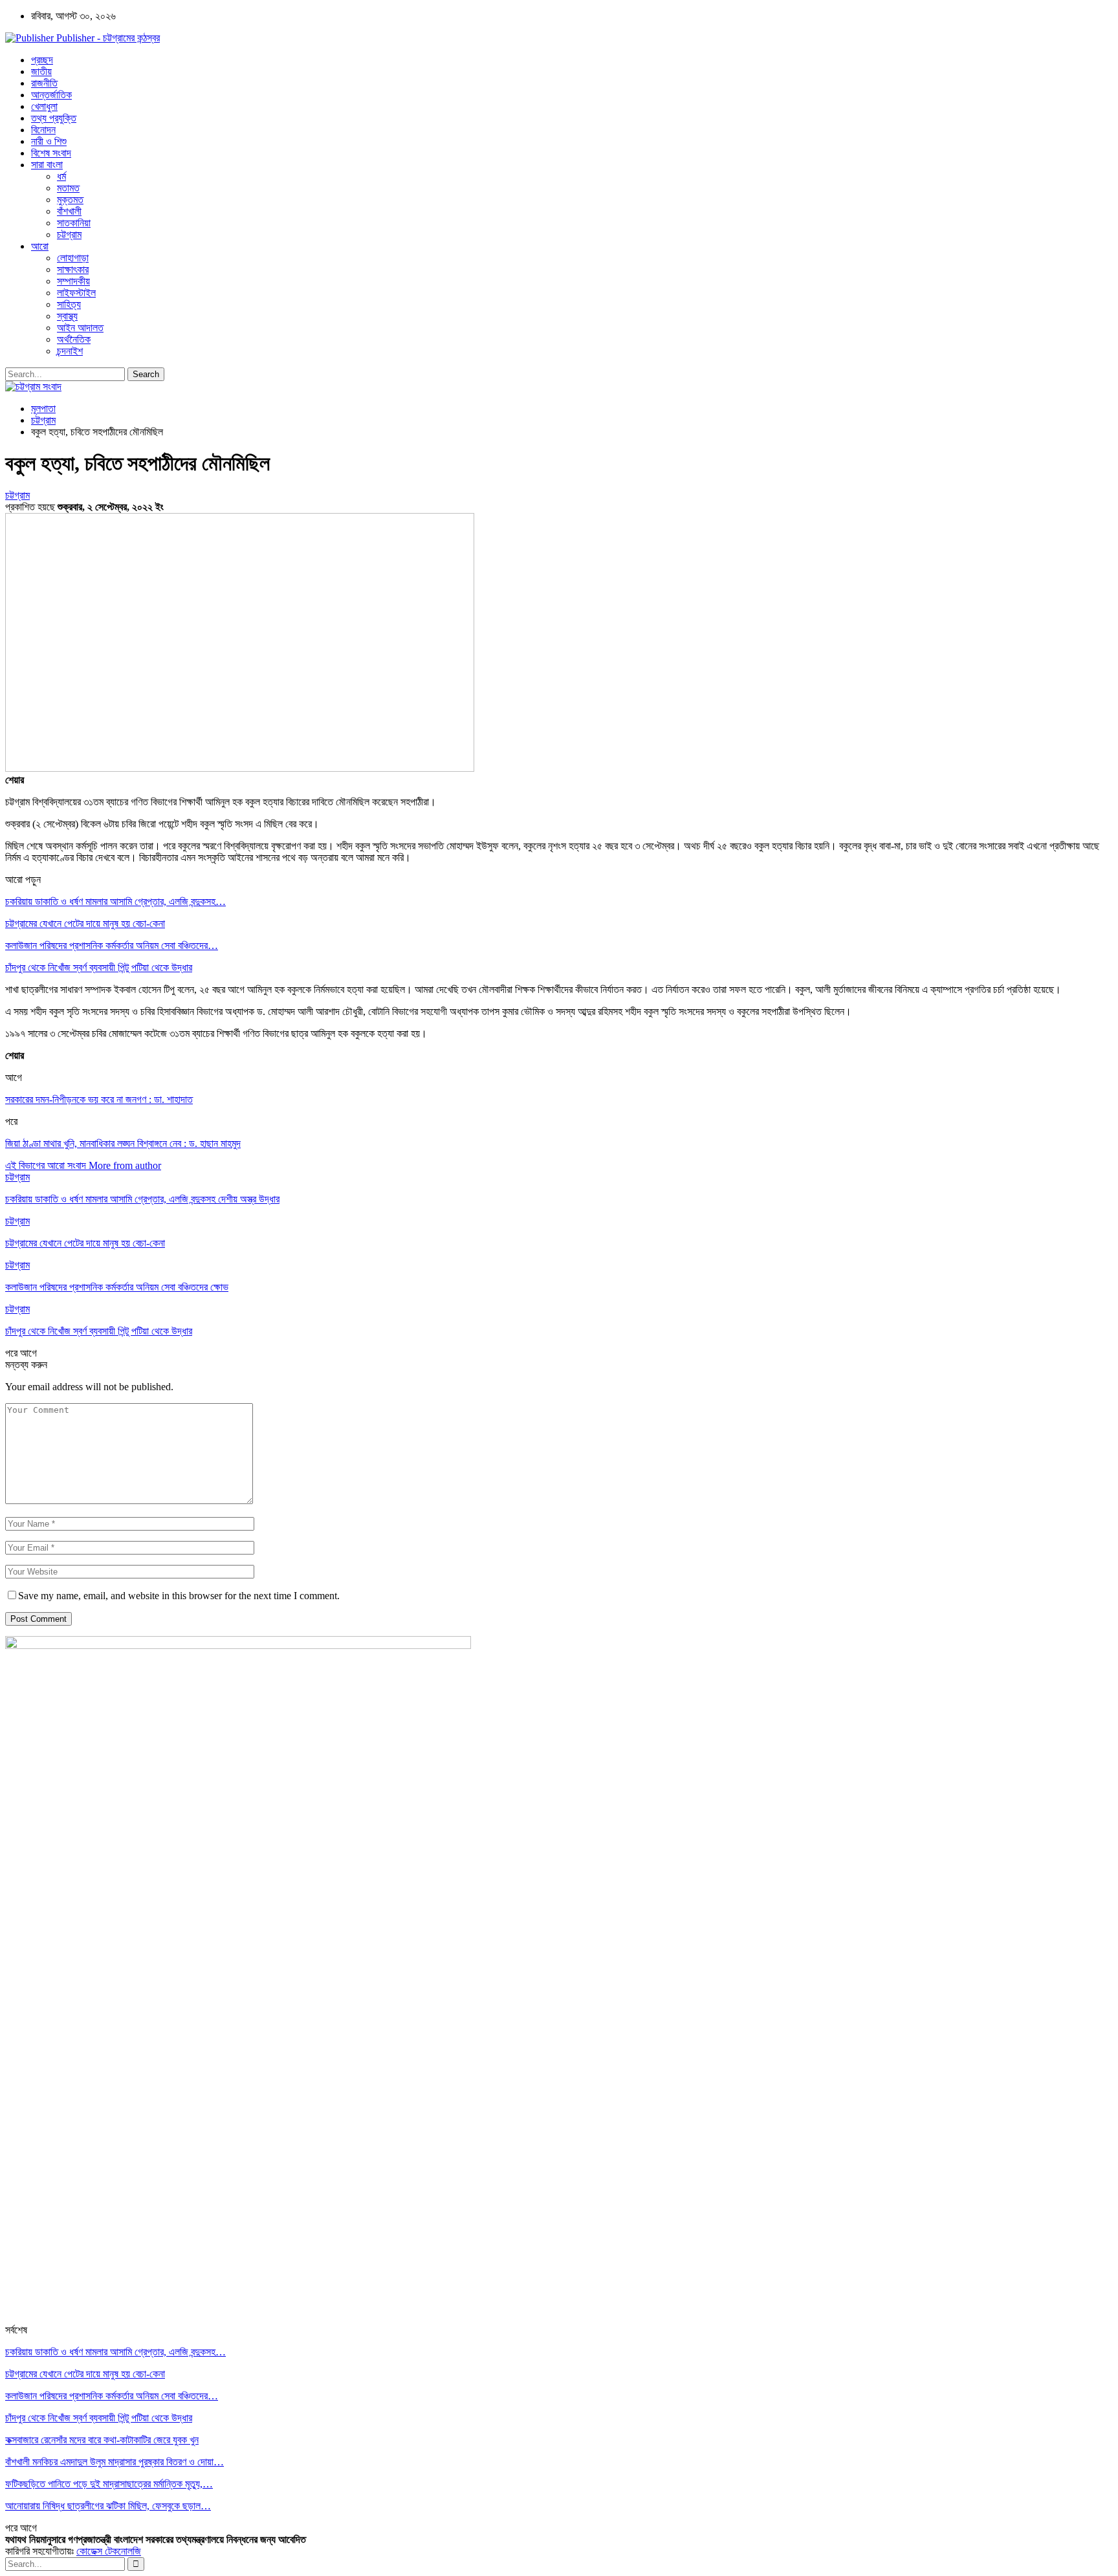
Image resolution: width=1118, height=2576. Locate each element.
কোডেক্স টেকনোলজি (109, 2551)
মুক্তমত (70, 200)
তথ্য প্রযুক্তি (54, 118)
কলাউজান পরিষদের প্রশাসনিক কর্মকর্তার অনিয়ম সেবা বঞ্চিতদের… (112, 945)
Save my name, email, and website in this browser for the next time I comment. (179, 1596)
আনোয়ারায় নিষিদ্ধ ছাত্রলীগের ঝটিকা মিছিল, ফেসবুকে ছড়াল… (108, 2506)
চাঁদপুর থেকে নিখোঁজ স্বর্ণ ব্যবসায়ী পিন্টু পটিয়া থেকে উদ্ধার (99, 967)
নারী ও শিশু (49, 141)
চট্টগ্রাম (69, 235)
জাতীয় (41, 71)
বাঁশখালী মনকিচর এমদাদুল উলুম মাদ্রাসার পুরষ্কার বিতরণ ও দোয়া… (115, 2462)
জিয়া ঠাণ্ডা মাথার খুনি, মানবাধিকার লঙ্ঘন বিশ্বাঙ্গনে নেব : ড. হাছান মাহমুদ (123, 1143)
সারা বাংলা (47, 165)
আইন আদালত (80, 328)
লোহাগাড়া (73, 258)
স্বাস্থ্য (67, 316)
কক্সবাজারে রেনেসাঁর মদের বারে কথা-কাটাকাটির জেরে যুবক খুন (102, 2440)
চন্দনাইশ (70, 351)
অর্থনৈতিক (74, 339)
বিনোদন (43, 130)
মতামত (68, 188)
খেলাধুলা (44, 106)
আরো (40, 246)
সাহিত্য (69, 304)
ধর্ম (61, 176)
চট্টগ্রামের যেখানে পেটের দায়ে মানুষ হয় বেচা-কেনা (85, 923)
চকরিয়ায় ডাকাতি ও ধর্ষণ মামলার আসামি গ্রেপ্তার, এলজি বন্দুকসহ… (115, 901)
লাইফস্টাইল (76, 293)
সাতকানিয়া (74, 223)
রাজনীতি (44, 83)
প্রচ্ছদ (42, 60)
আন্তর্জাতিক (51, 95)
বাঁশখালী (69, 211)
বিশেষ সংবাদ (51, 153)
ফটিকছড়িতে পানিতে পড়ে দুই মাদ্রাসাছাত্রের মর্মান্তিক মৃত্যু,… (109, 2484)
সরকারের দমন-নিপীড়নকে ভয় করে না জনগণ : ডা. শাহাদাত (99, 1099)
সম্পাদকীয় (73, 281)
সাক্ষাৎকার (73, 269)
